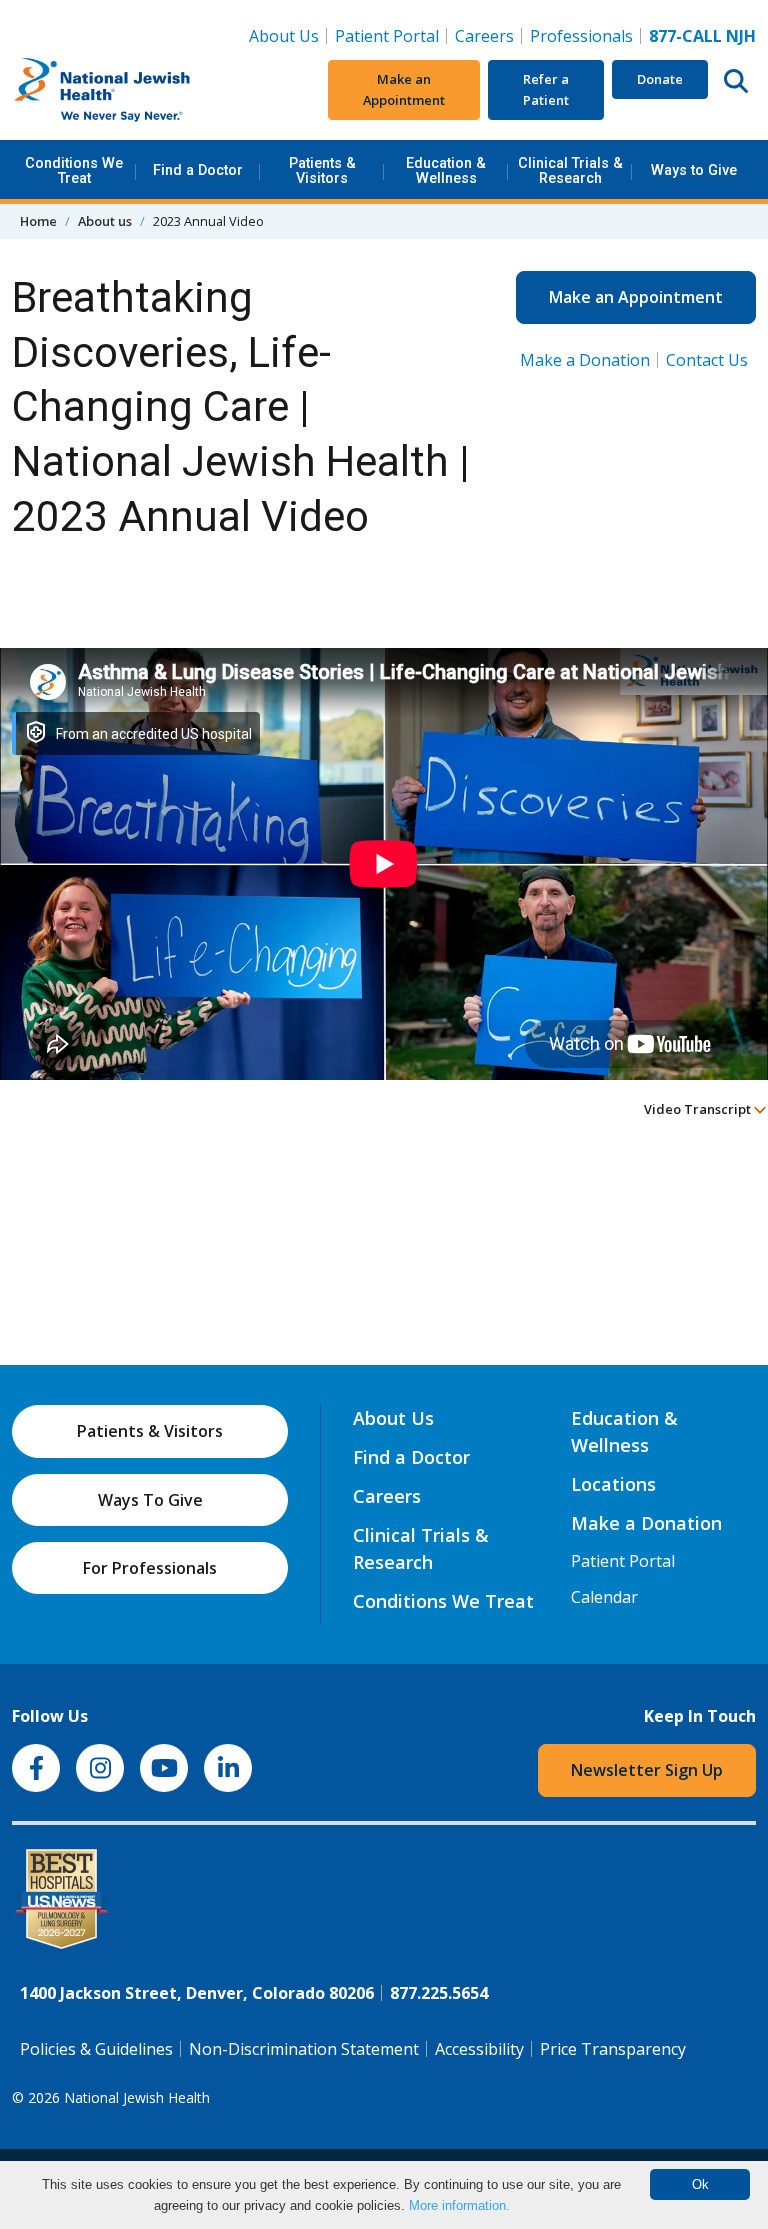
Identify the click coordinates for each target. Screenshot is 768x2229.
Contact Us (707, 360)
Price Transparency (613, 2049)
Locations (613, 1484)
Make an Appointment (404, 89)
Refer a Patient (546, 89)
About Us (284, 36)
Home (38, 221)
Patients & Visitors (322, 170)
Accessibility (479, 2049)
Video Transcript (699, 1109)
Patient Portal (387, 36)
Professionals (581, 36)
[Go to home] (137, 90)
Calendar (604, 1597)
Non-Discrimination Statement (304, 2049)
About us (105, 221)
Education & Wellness (446, 170)
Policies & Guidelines (96, 2049)
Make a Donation (585, 360)
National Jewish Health (137, 2097)
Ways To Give (150, 1500)
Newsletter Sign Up (647, 1770)
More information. (459, 2205)
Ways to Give (694, 170)
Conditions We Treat (74, 170)
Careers (488, 35)
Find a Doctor (198, 170)
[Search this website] (736, 80)
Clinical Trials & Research (570, 170)
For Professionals (150, 1568)
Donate (660, 79)
